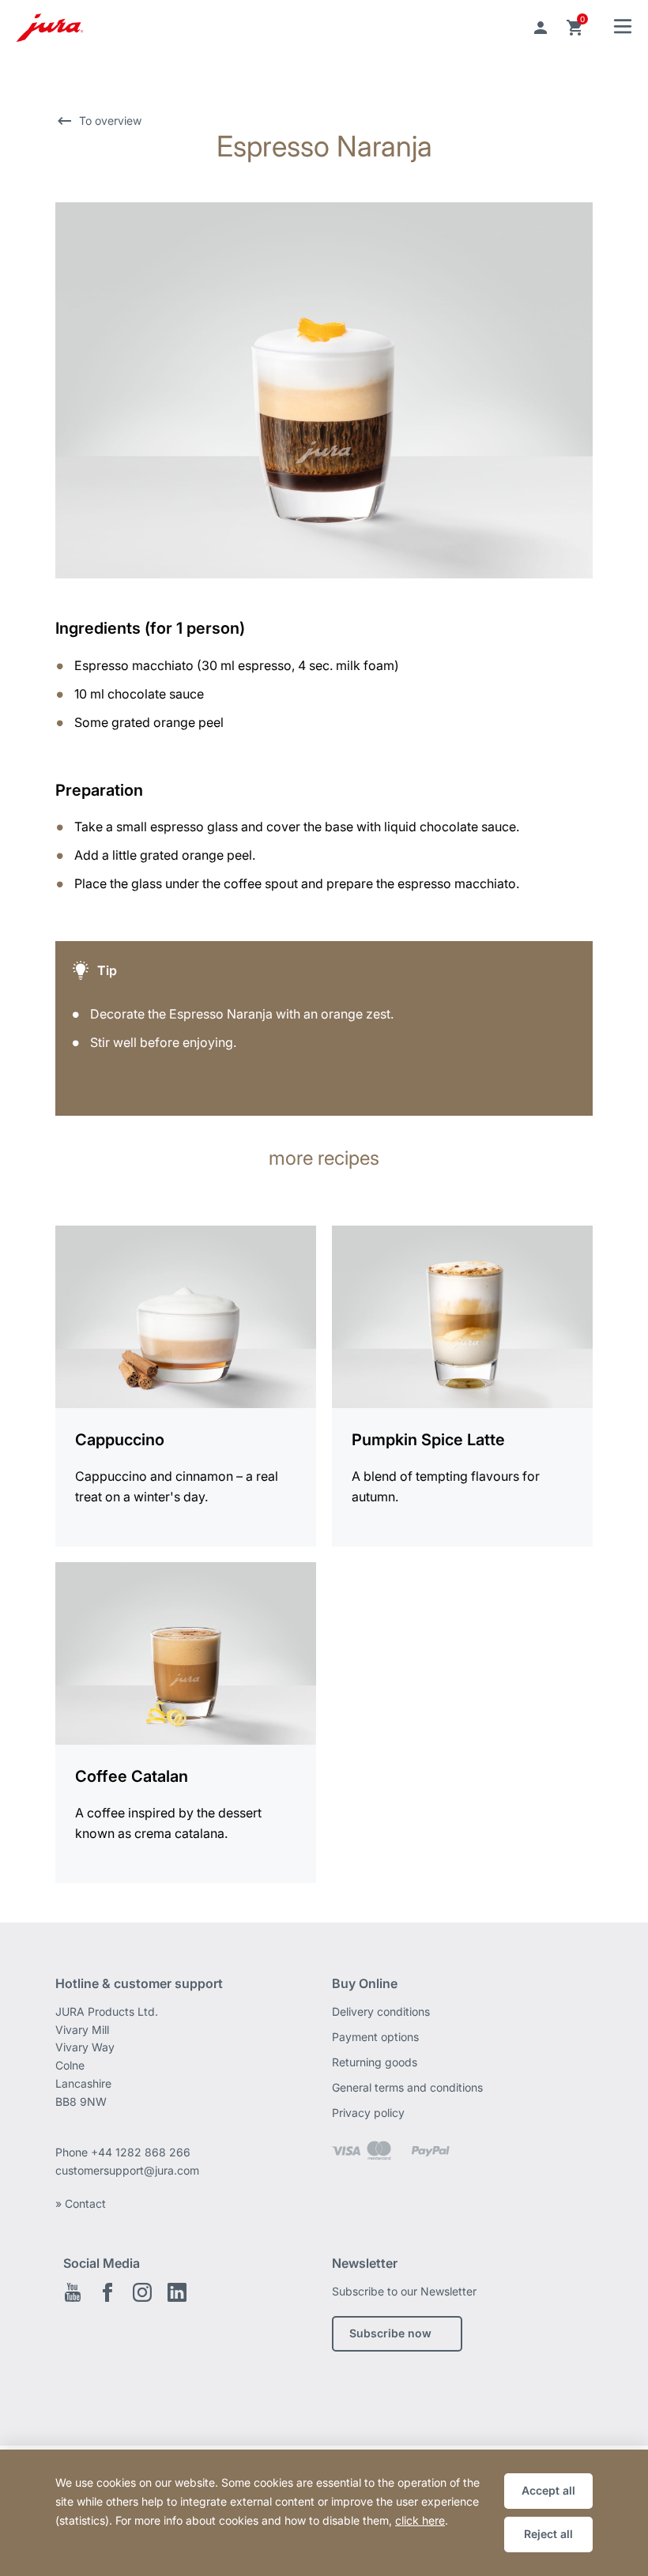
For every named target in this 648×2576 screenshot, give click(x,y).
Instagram (142, 2292)
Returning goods (375, 2062)
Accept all (548, 2490)
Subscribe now (390, 2333)
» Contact (81, 2203)
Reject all (548, 2534)
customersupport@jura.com (127, 2170)
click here (420, 2520)
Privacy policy (368, 2113)
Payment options (375, 2037)
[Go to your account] (541, 28)
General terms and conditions (407, 2087)
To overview (110, 121)
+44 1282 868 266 (142, 2152)
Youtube (73, 2292)
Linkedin (177, 2292)
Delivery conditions (381, 2011)
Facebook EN (107, 2292)
